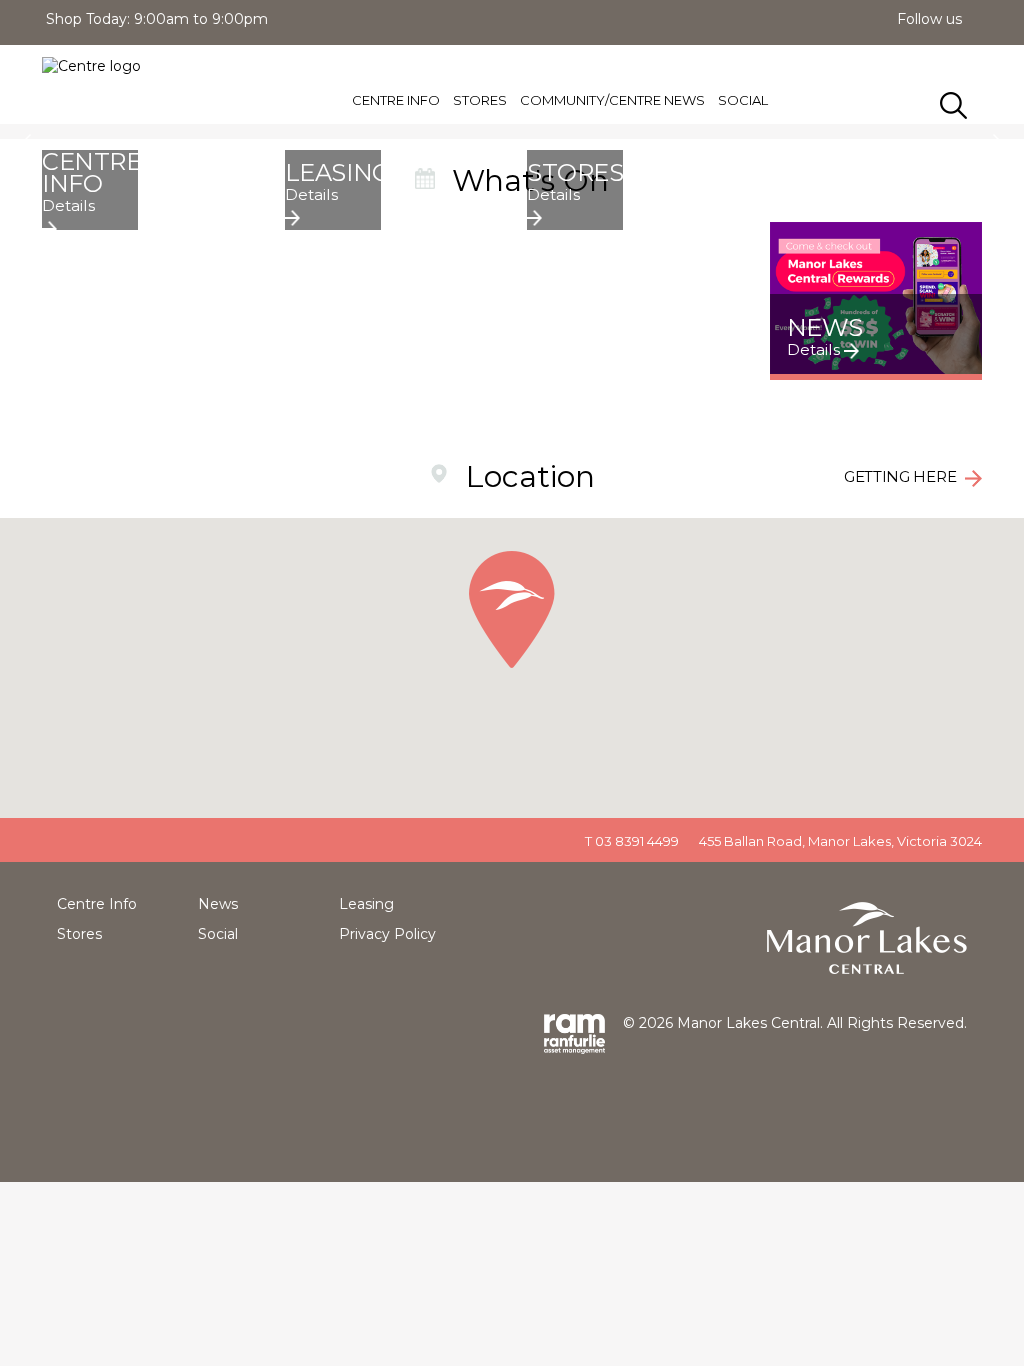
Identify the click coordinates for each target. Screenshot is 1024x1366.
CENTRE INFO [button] (396, 100)
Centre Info (97, 904)
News (218, 904)
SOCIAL (743, 100)
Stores (79, 934)
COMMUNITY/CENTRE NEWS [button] (612, 100)
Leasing (366, 904)
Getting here (902, 476)
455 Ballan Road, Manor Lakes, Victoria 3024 (840, 841)
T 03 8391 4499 (632, 841)
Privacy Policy (387, 934)
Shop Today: (88, 19)
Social (218, 934)
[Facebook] (978, 19)
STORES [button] (480, 100)
